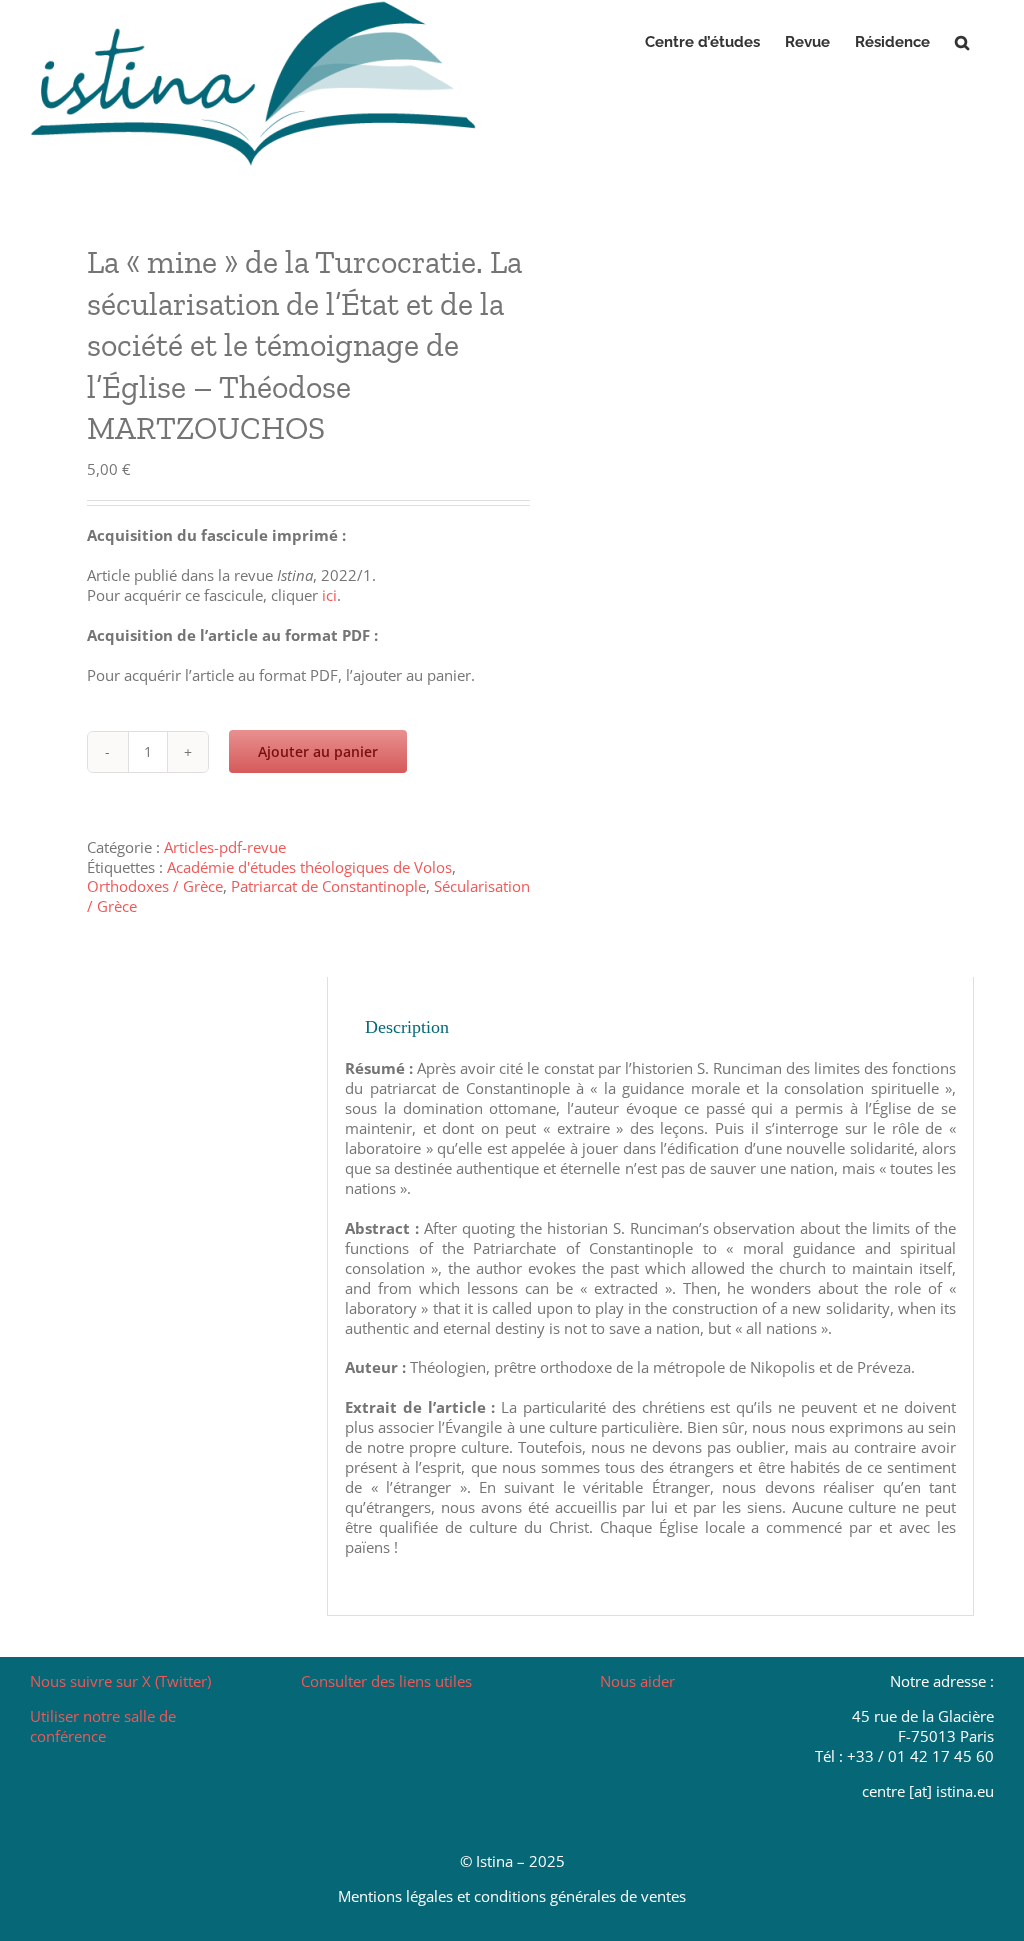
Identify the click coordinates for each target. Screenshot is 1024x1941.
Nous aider (637, 1681)
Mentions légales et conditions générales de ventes (512, 1896)
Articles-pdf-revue (225, 847)
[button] (962, 42)
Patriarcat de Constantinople (328, 886)
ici (329, 595)
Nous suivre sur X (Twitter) (120, 1681)
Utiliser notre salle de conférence (103, 1726)
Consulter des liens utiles (386, 1681)
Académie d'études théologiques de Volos (309, 867)
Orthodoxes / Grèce (155, 886)
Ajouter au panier (318, 751)
